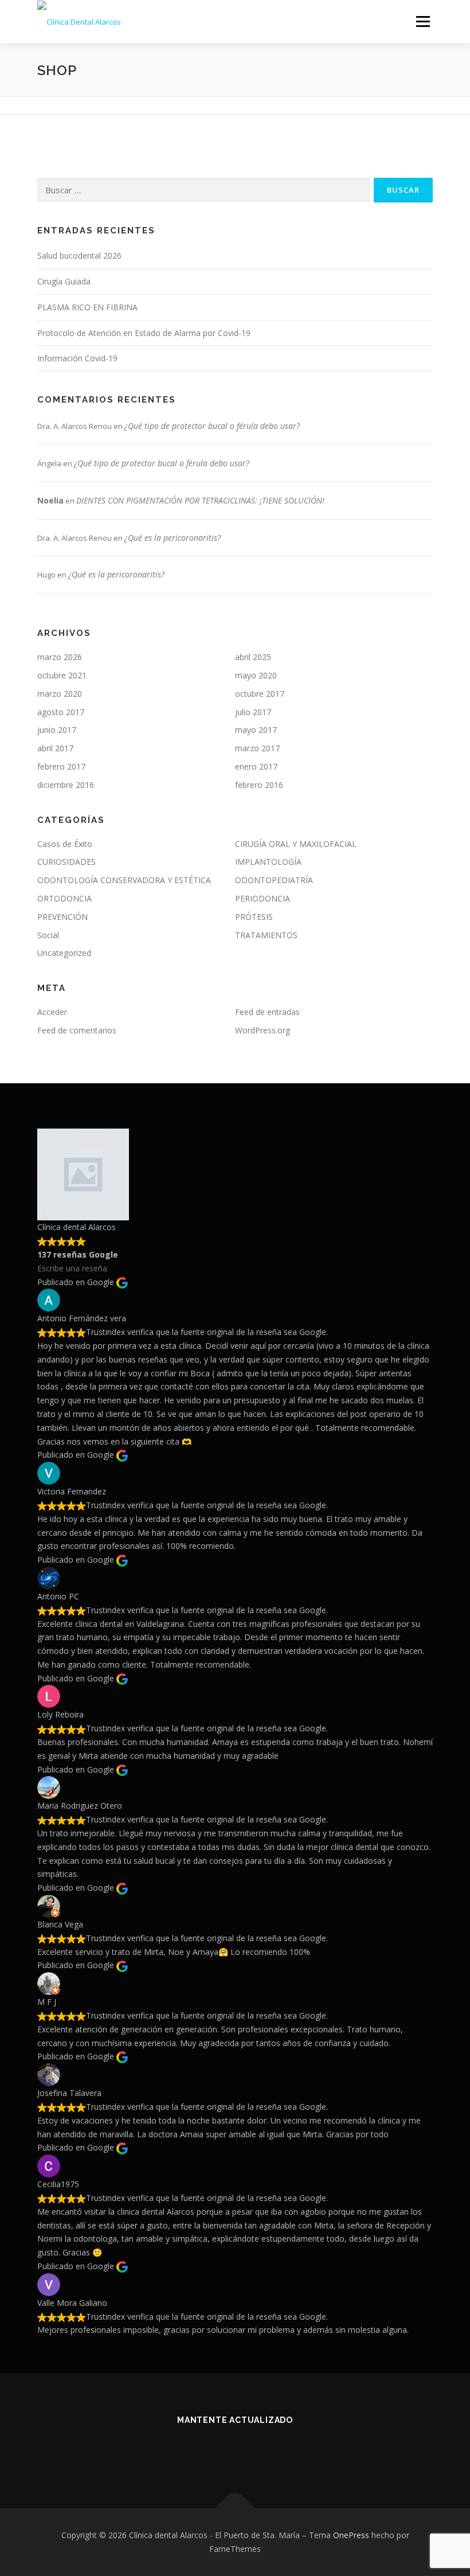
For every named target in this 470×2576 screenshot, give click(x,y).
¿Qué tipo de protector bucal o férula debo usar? (212, 426)
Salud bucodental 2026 (79, 255)
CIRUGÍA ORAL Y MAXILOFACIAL (296, 844)
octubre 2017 (260, 694)
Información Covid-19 (77, 358)
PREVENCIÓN (62, 917)
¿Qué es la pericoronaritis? (173, 538)
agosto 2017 (61, 712)
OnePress (351, 2535)
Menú (423, 21)
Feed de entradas (267, 1012)
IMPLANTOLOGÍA (268, 862)
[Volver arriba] (235, 2509)
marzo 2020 (60, 694)
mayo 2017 (256, 730)
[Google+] (249, 2451)
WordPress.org (263, 1030)
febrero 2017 (61, 766)
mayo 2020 (256, 675)
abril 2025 (253, 657)
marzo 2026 (60, 657)
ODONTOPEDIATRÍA (274, 880)
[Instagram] (277, 2451)
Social (48, 935)
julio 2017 (253, 712)
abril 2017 (55, 748)
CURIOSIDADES (66, 862)
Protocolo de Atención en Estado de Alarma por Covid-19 (144, 333)
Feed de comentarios (77, 1030)
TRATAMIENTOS (266, 935)
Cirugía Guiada (64, 281)
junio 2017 (57, 730)
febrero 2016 (259, 785)
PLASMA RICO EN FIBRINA (87, 307)
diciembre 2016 (66, 785)
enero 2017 (256, 766)
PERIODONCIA (263, 898)
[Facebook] (193, 2451)
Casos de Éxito (65, 844)
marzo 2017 (257, 748)
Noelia (50, 500)
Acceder (52, 1012)
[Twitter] (221, 2451)
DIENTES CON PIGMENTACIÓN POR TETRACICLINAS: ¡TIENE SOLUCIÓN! (200, 500)
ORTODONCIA (64, 898)
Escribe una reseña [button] (72, 1268)
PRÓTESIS (254, 917)
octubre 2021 (62, 675)
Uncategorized (64, 953)
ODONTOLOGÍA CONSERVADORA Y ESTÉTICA (124, 880)
